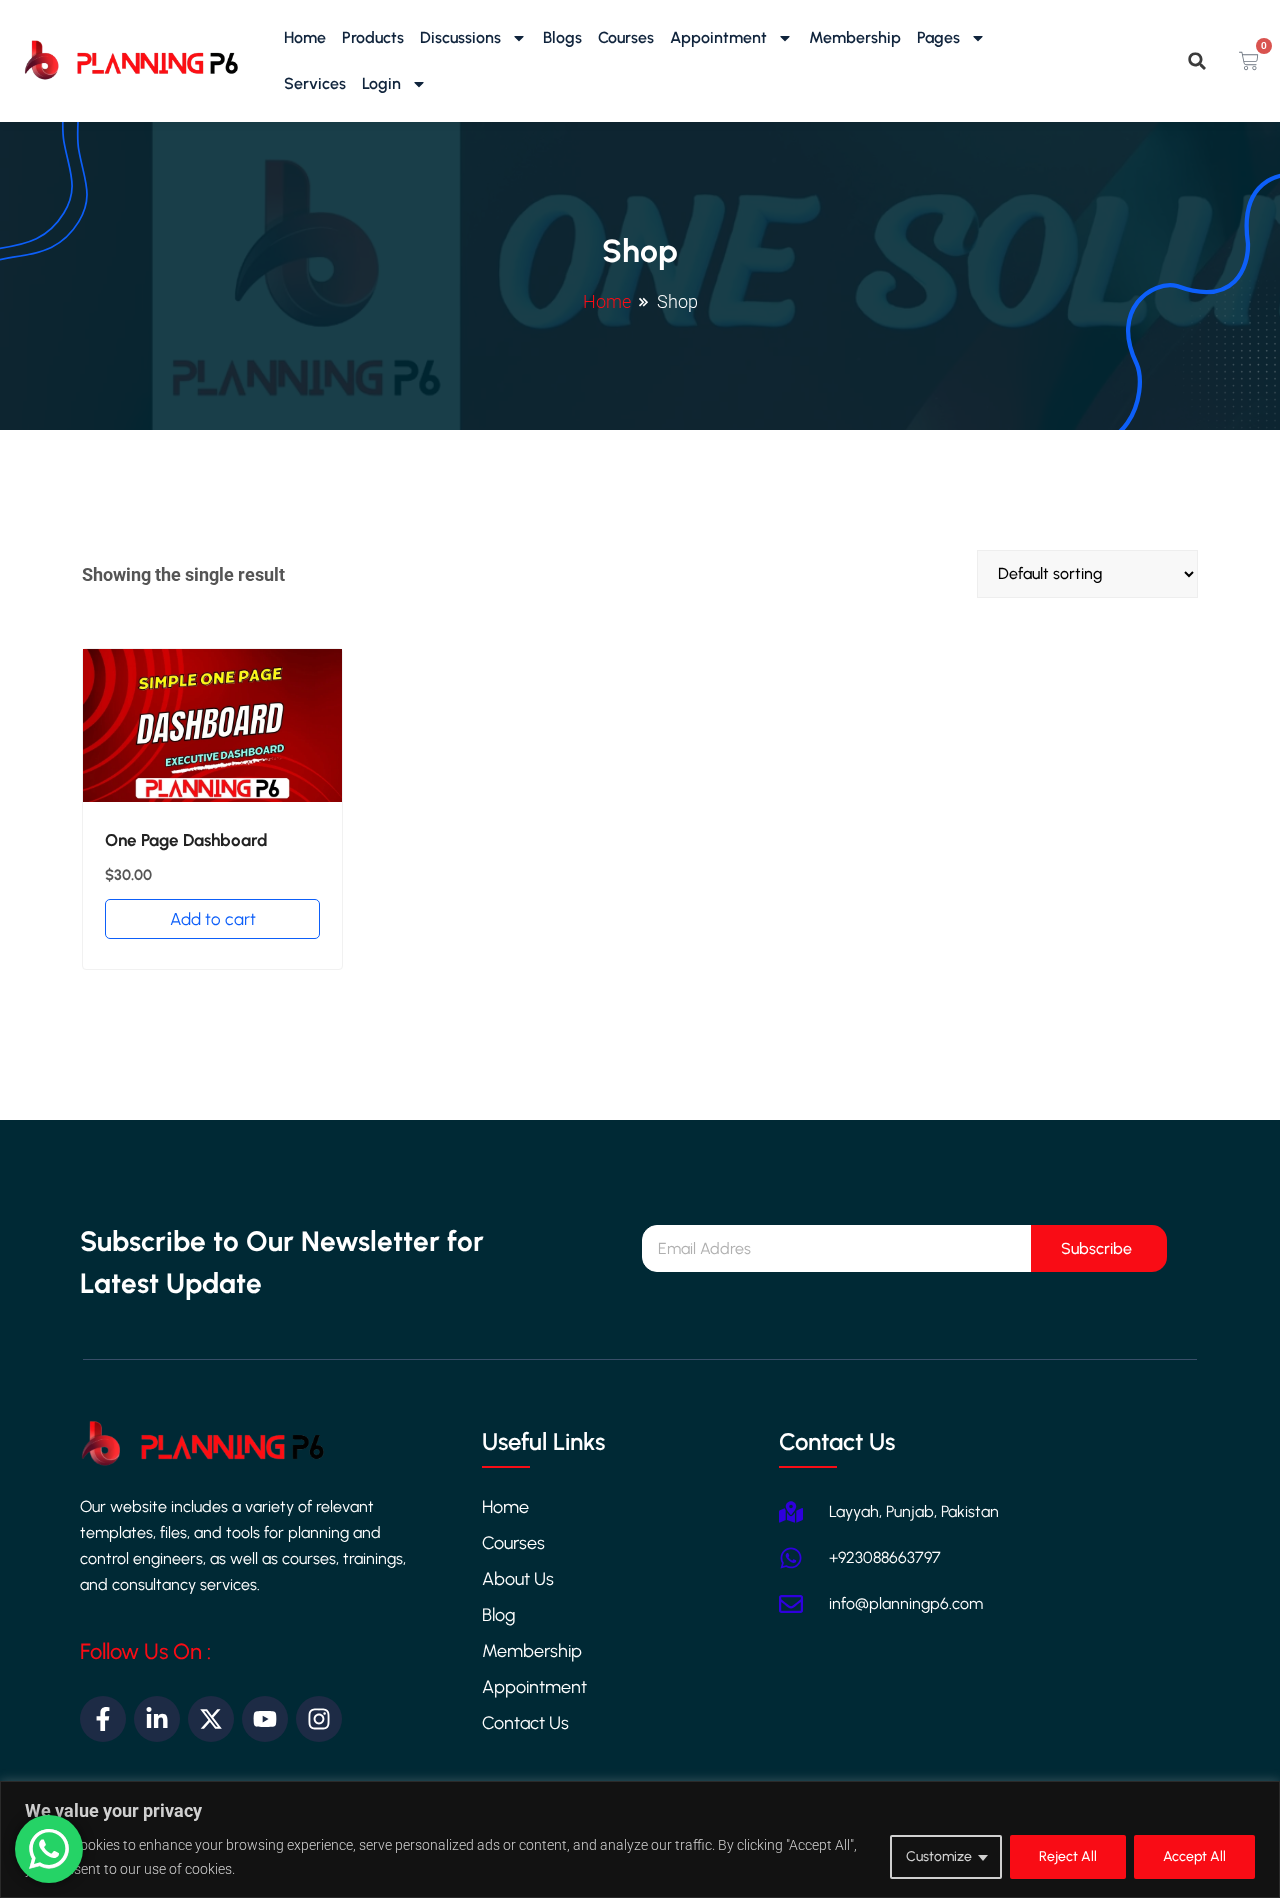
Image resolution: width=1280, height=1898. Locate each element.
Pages (938, 37)
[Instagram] (319, 1719)
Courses (626, 37)
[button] (1197, 61)
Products (373, 37)
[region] (640, 1839)
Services (315, 83)
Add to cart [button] (213, 919)
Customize (939, 1856)
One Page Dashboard (186, 840)
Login (381, 83)
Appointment (718, 37)
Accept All (1194, 1856)
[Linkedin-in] (157, 1719)
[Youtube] (265, 1719)
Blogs (562, 37)
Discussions (460, 37)
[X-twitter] (211, 1719)
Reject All (1068, 1856)
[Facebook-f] (103, 1719)
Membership (855, 37)
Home (305, 37)
